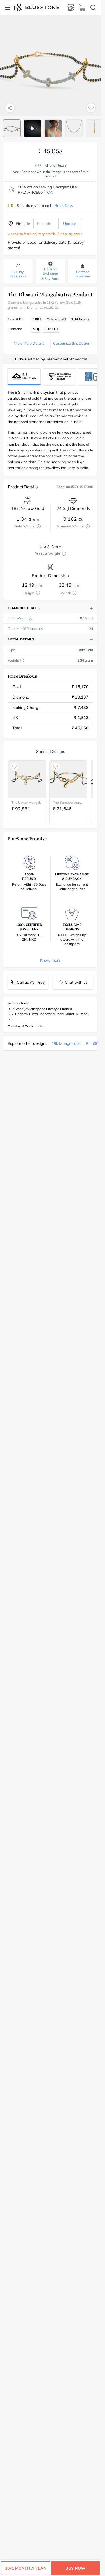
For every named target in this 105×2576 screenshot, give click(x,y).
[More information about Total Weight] (31, 618)
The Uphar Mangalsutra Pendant (27, 802)
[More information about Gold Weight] (39, 526)
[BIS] (24, 377)
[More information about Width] (74, 593)
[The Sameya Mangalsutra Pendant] (68, 779)
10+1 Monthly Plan (26, 2568)
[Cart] (82, 8)
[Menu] (8, 8)
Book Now (64, 206)
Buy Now (75, 2568)
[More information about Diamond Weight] (88, 526)
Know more (50, 960)
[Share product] (10, 108)
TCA (48, 192)
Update (70, 224)
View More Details (29, 343)
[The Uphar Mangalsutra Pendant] (27, 779)
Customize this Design (72, 343)
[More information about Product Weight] (64, 554)
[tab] (12, 128)
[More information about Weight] (22, 660)
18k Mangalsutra (66, 1043)
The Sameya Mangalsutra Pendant (68, 802)
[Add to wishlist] (91, 108)
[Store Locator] (71, 8)
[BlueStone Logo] (37, 7)
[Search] (93, 8)
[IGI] (59, 377)
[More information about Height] (38, 593)
